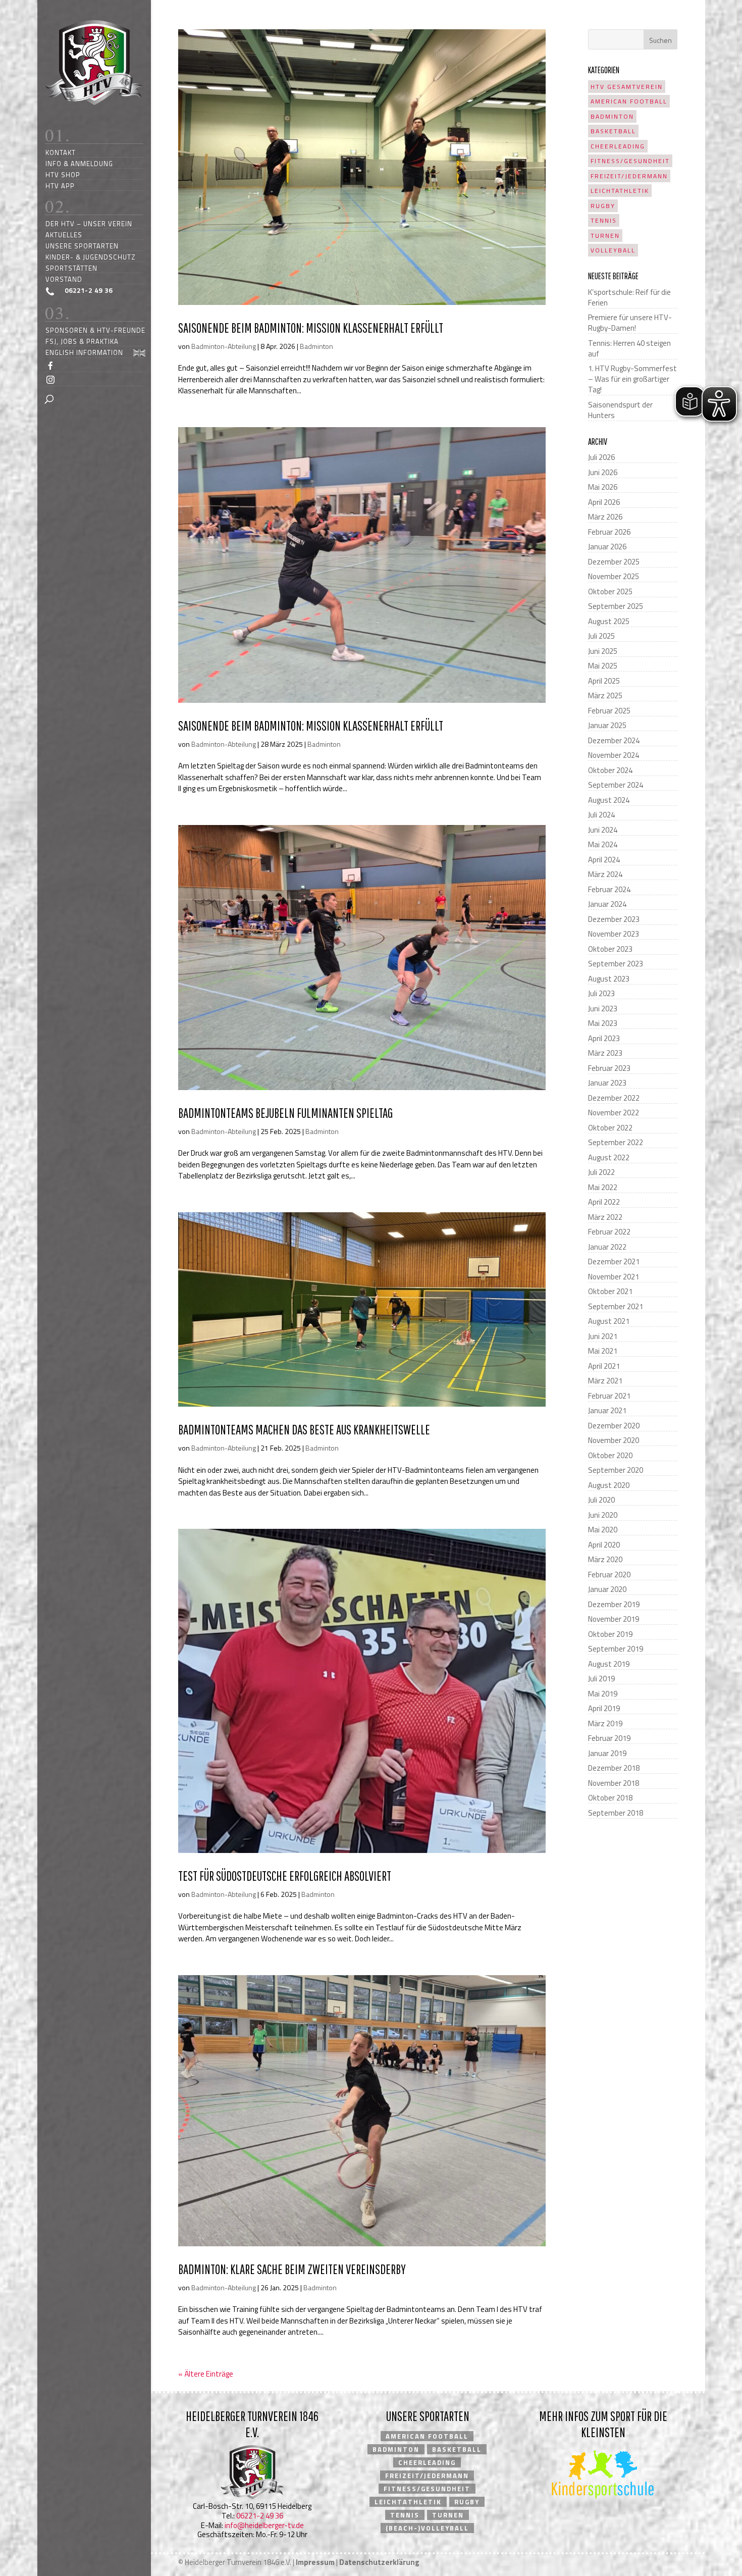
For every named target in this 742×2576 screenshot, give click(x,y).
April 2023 (604, 1038)
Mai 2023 (603, 1023)
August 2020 (609, 1485)
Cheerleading (618, 146)
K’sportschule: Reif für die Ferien (629, 297)
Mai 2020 (603, 1530)
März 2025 (605, 695)
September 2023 (616, 964)
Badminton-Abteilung (224, 346)
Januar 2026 (607, 547)
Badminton (316, 346)
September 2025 (616, 606)
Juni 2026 (603, 472)
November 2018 (614, 1783)
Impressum (315, 2562)
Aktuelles (64, 235)
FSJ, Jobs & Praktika (82, 341)
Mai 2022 (603, 1187)
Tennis (604, 220)
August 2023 (609, 979)
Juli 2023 (601, 993)
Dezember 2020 (614, 1426)
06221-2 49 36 (260, 2516)
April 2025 (604, 681)
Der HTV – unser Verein (89, 223)
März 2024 (605, 874)
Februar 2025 (609, 711)
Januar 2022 (607, 1247)
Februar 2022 (609, 1232)
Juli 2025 (601, 636)
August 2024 (609, 800)
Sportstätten (71, 268)
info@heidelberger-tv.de (264, 2525)
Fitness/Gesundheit (630, 161)
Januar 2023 (607, 1083)
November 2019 (614, 1619)
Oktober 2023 (610, 949)
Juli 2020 (601, 1500)
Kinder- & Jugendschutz (91, 257)
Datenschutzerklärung (379, 2562)
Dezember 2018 (614, 1768)
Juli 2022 (601, 1172)
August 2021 (609, 1321)
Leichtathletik (620, 191)
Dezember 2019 (614, 1604)
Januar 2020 (607, 1589)
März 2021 (605, 1381)
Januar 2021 (607, 1410)
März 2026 (605, 517)
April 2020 (604, 1545)
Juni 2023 (603, 1009)
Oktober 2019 (610, 1634)
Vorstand (64, 279)
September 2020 (616, 1470)
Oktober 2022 (610, 1128)
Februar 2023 (609, 1068)
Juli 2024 (601, 815)
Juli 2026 (601, 457)
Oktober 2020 (610, 1455)
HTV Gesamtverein (627, 87)
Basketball (613, 131)
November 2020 (614, 1440)
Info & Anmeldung (79, 163)
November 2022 (614, 1113)
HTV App (60, 186)
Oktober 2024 (610, 770)
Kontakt (61, 152)
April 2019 (604, 1708)
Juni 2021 (603, 1336)
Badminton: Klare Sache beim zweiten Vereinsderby (292, 2269)
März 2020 (605, 1559)
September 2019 (616, 1649)
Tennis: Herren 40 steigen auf (629, 348)
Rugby (603, 206)
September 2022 (616, 1142)
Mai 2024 (603, 844)
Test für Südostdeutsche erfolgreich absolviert (285, 1876)
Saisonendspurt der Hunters (620, 410)
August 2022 (609, 1157)
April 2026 (604, 502)
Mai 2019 (603, 1694)
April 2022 (604, 1202)
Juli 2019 (601, 1679)
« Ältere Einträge (206, 2374)
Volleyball (613, 250)
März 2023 (605, 1053)
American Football (629, 101)
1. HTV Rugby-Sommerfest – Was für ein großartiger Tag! (632, 379)
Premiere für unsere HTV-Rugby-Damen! (630, 323)
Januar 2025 (607, 725)
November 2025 (614, 576)
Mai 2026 (603, 487)
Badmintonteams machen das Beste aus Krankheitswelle (304, 1429)
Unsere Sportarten (82, 246)
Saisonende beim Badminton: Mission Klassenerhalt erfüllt (311, 328)
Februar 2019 (609, 1738)
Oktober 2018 (610, 1798)
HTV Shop (63, 174)
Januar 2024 (607, 904)
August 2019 (609, 1664)
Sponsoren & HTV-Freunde (95, 330)
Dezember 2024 (614, 740)
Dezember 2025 (614, 562)
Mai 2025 (603, 666)
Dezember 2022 (614, 1098)
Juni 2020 (603, 1515)
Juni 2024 (603, 830)
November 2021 (614, 1277)
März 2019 (605, 1723)
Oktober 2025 (610, 591)
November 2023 (614, 934)
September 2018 (616, 1813)
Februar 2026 (609, 532)
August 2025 (609, 621)
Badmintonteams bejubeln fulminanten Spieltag (285, 1113)
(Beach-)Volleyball (427, 2528)
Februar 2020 (609, 1575)
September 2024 (616, 785)
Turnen (605, 236)
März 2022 (605, 1217)
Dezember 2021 (614, 1261)
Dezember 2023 (614, 919)
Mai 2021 (603, 1351)
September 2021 (616, 1306)
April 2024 (604, 860)
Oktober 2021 (610, 1291)
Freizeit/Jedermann (629, 176)
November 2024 (614, 755)
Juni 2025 (603, 651)
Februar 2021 (609, 1396)
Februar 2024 (609, 889)
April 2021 (604, 1366)
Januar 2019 (607, 1753)
